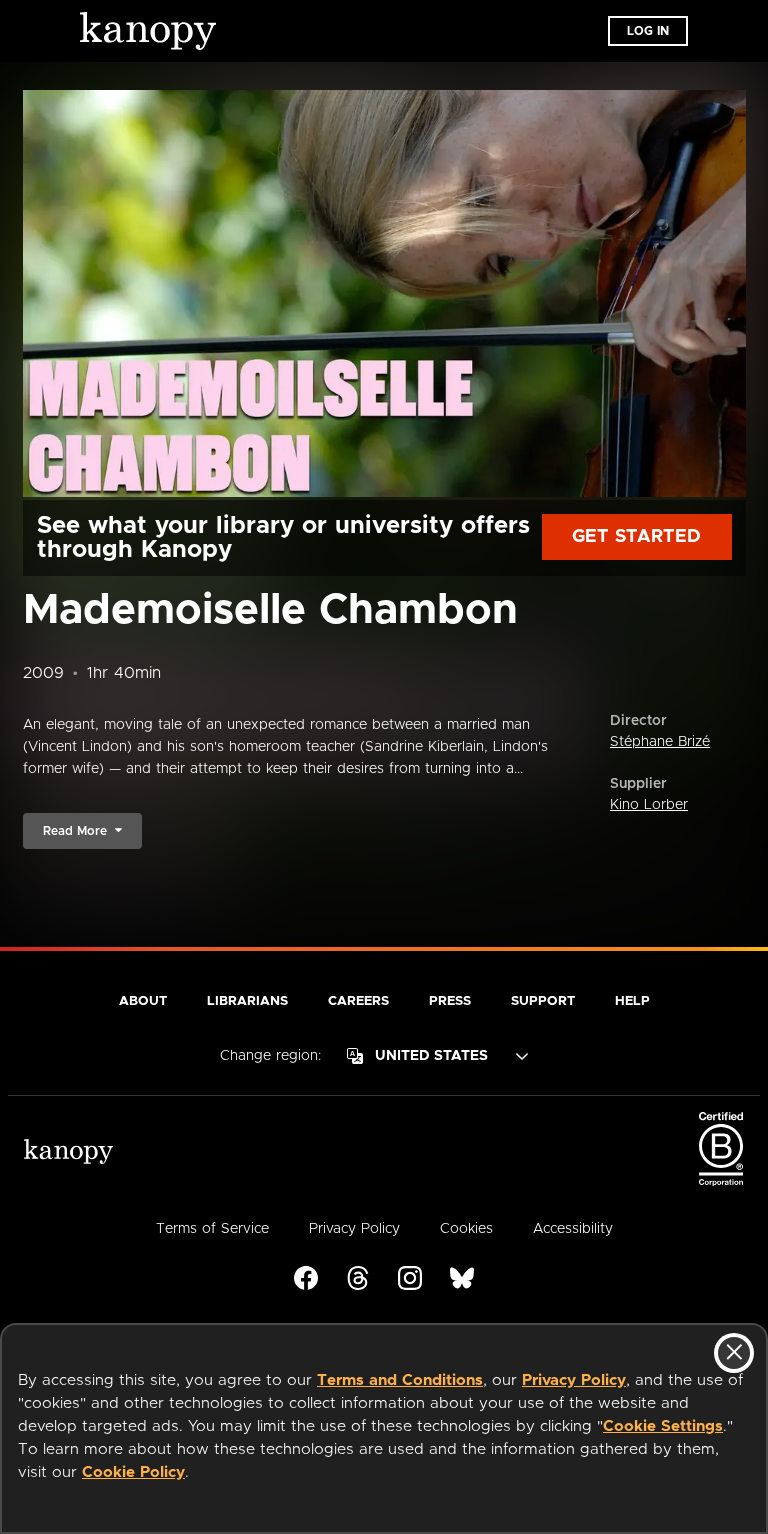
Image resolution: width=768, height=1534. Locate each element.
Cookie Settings (663, 1426)
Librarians (247, 1001)
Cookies (466, 1229)
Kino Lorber (649, 805)
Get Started (636, 537)
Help (632, 1001)
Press (450, 1001)
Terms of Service (212, 1229)
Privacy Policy (574, 1380)
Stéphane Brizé (660, 742)
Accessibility (573, 1229)
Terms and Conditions (400, 1380)
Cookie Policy (133, 1472)
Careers (358, 1001)
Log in (648, 31)
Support (543, 1001)
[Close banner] (734, 1353)
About (143, 1001)
